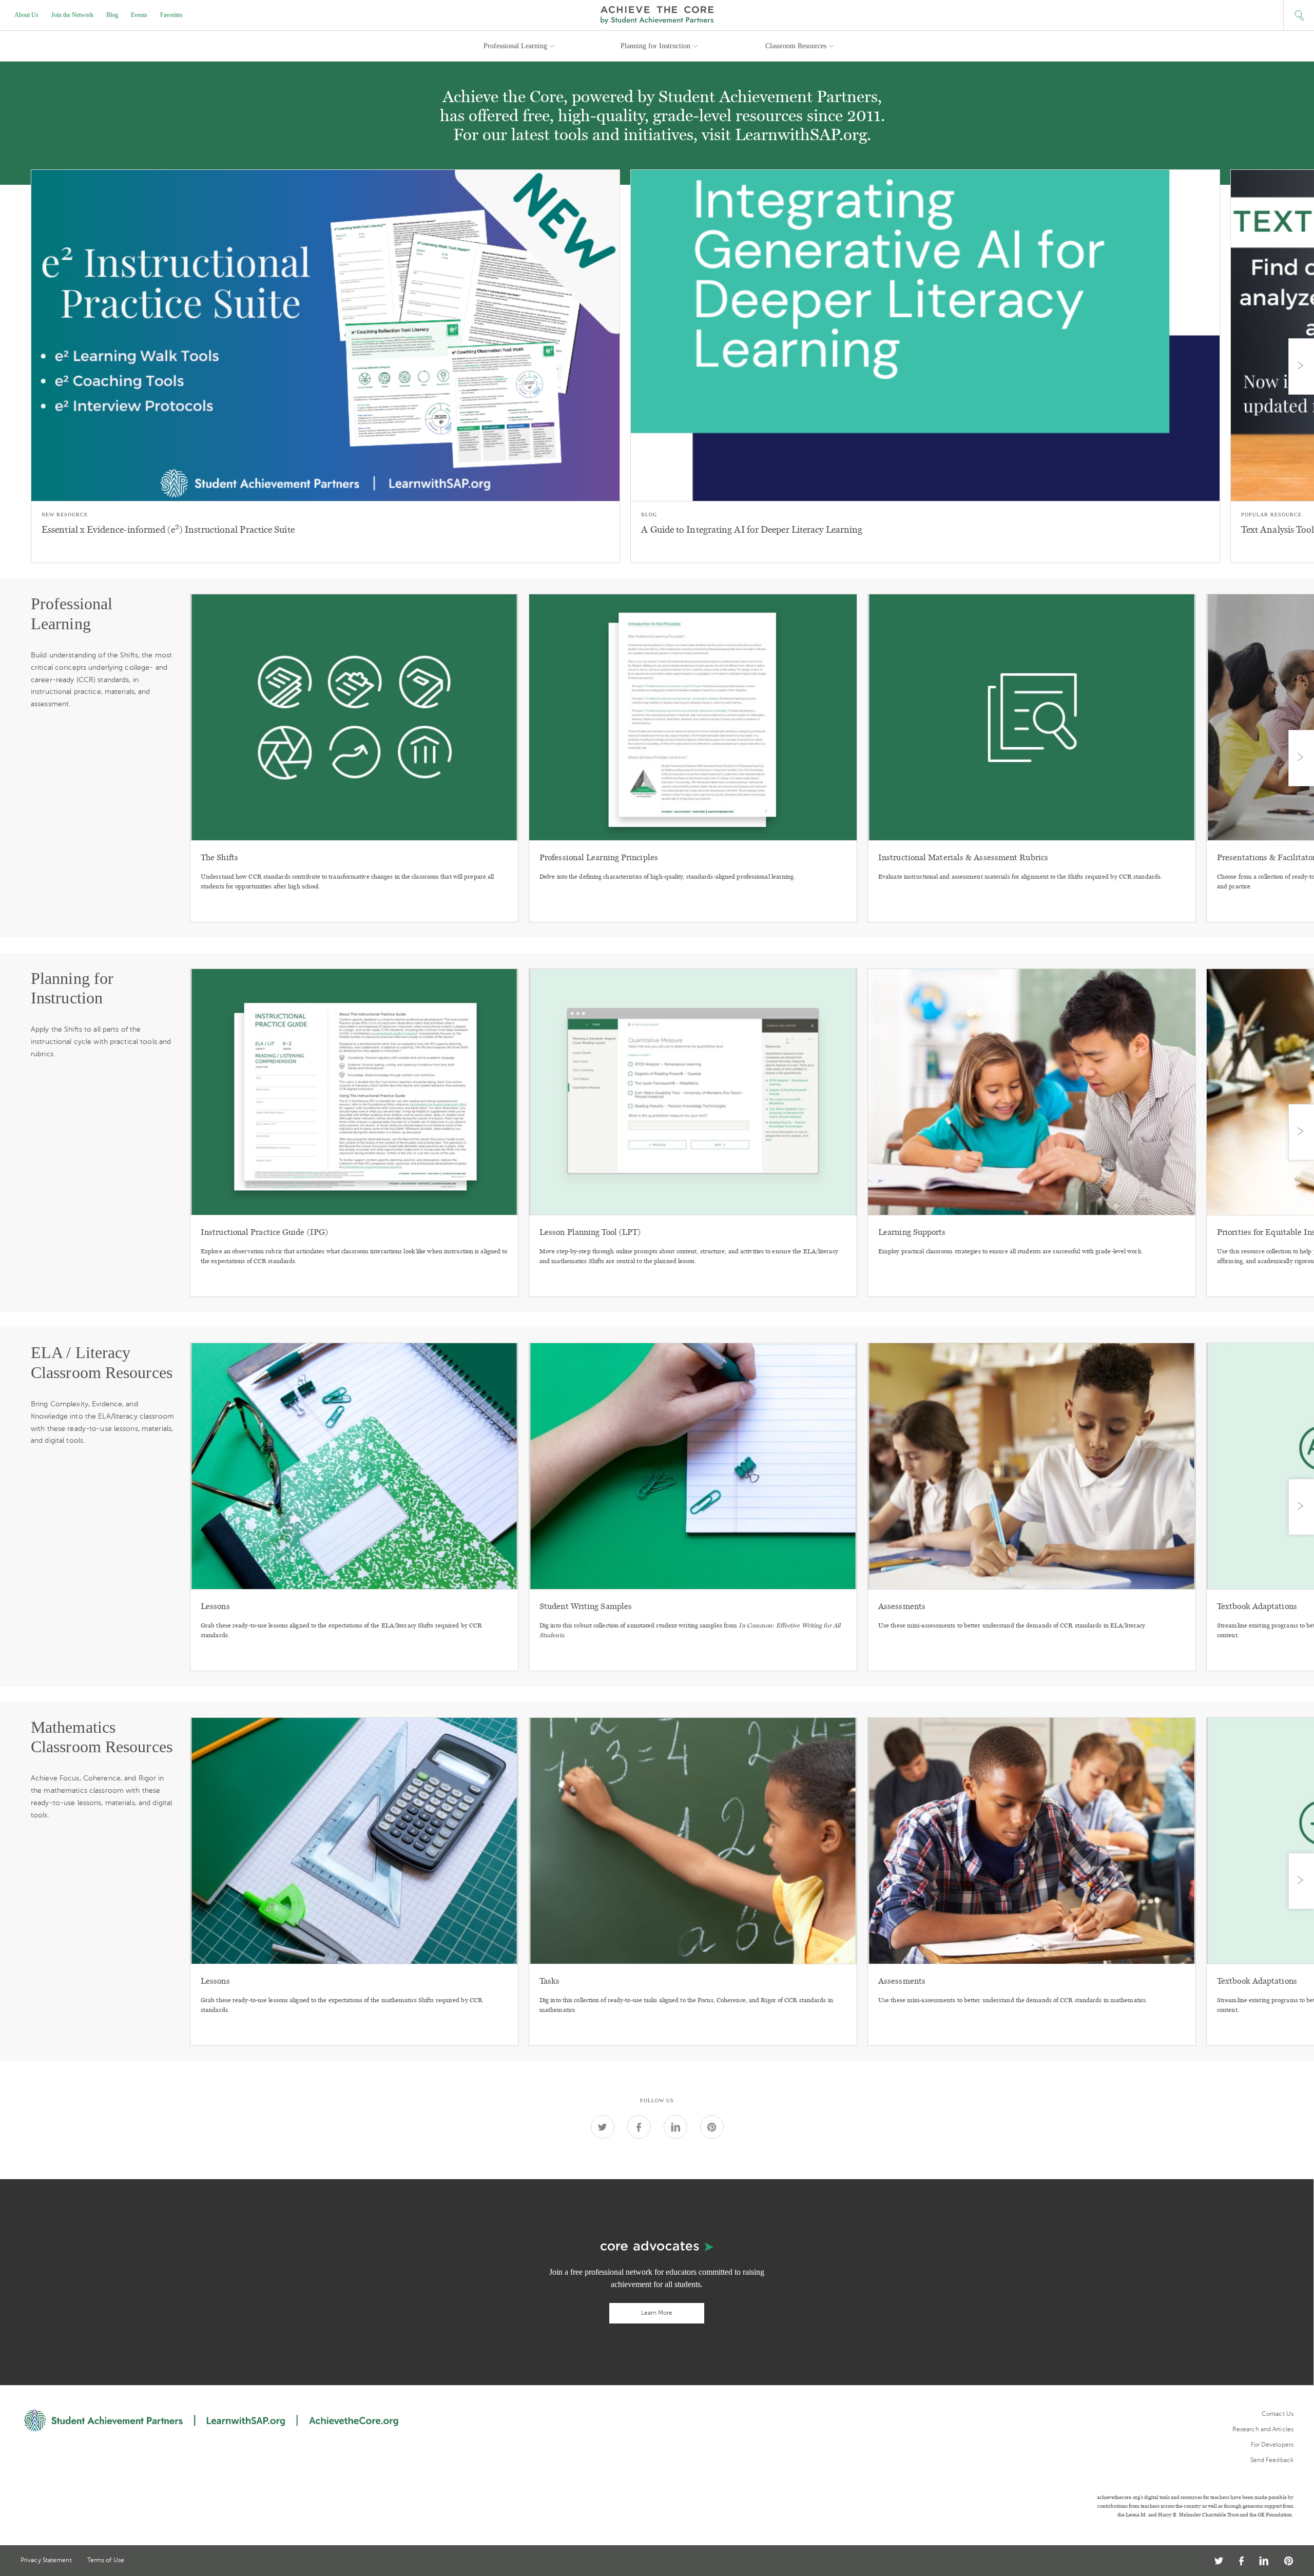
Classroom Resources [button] (796, 46)
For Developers (1272, 2445)
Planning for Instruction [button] (655, 46)
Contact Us (1278, 2414)
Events (139, 15)
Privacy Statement (46, 2560)
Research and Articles (1263, 2429)
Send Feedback (1272, 2460)
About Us (26, 15)
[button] (1299, 15)
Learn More (657, 2313)
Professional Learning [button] (515, 46)
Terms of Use (106, 2560)
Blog (112, 15)
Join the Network (72, 15)
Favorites (171, 15)
